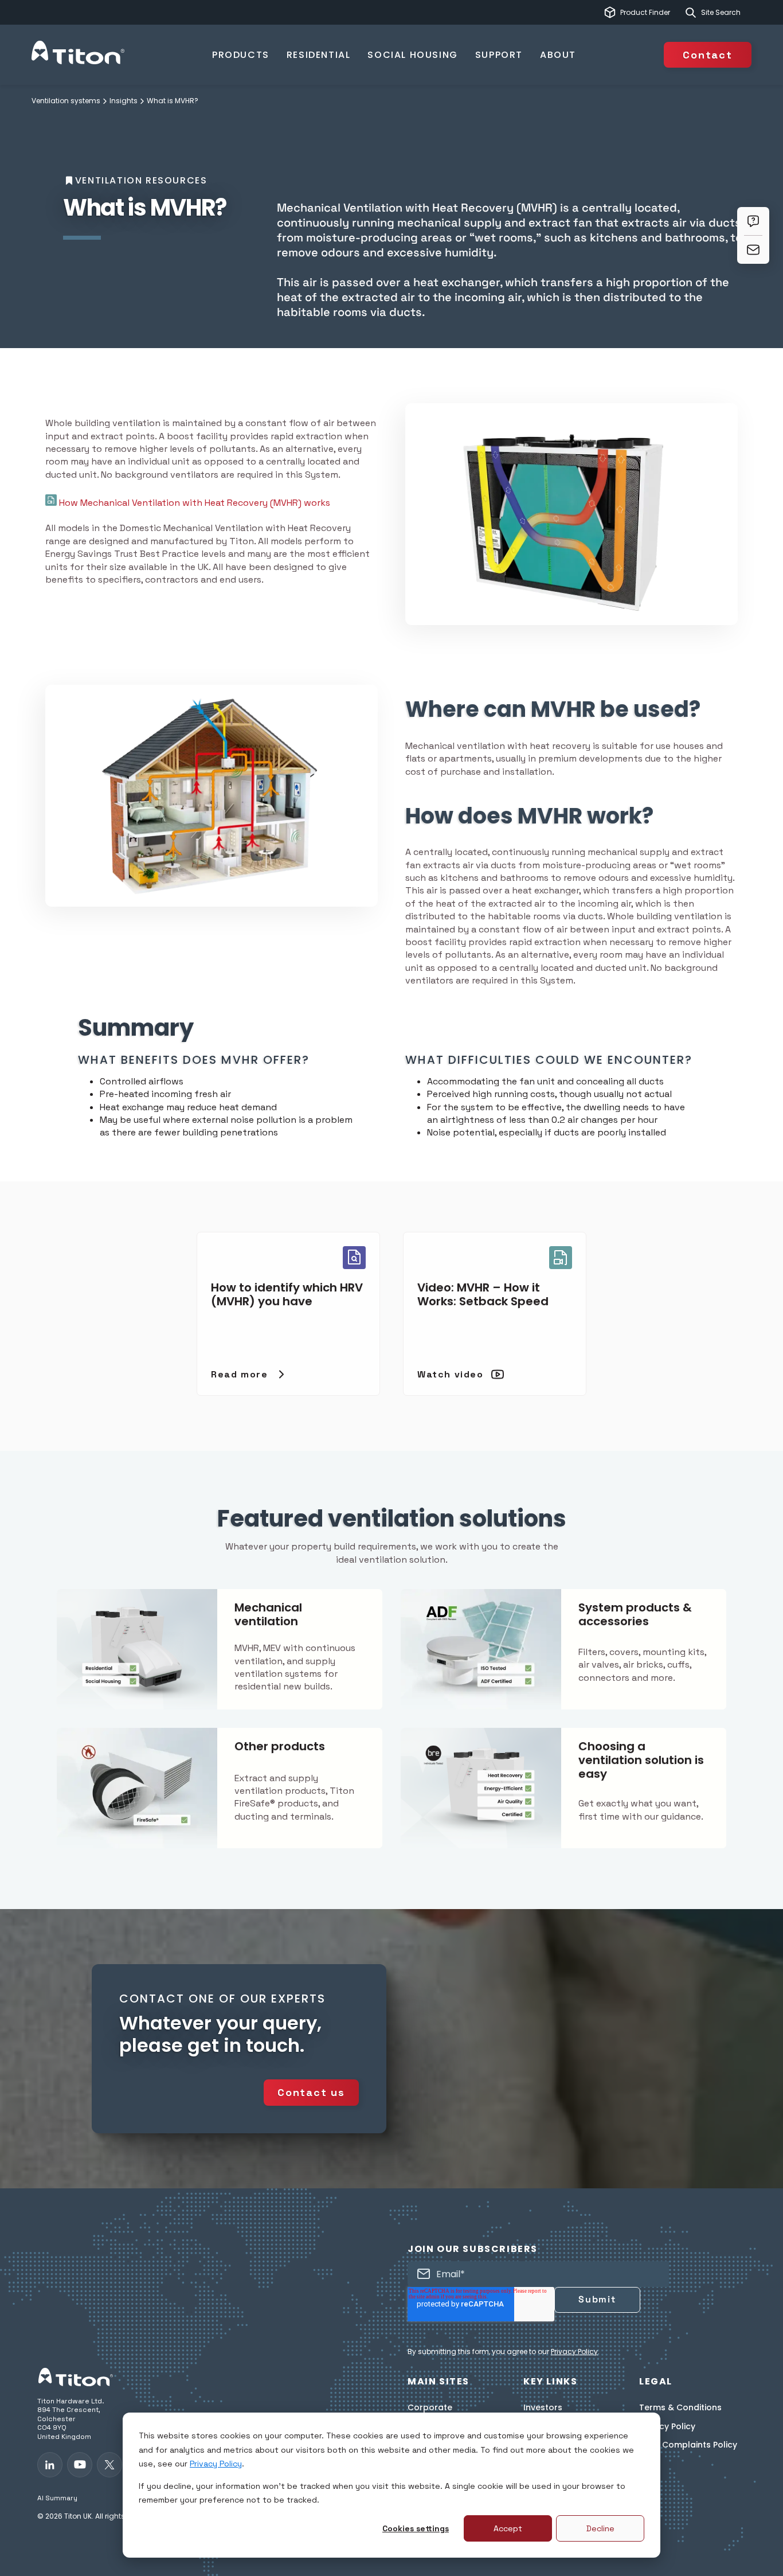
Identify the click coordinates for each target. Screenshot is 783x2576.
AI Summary (57, 2498)
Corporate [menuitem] (430, 2408)
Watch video (451, 1374)
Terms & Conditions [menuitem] (680, 2408)
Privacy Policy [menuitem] (667, 2427)
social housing (412, 55)
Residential (319, 55)
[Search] (691, 13)
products (241, 55)
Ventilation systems (66, 101)
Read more (239, 1374)
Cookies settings (416, 2528)
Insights (124, 101)
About (558, 55)
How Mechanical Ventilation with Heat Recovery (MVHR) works (193, 503)
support (499, 55)
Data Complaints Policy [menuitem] (688, 2445)
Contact (708, 55)
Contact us (311, 2092)
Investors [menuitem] (543, 2408)
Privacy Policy (216, 2464)
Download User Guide (142, 1170)
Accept (508, 2528)
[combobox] (726, 13)
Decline (600, 2528)
